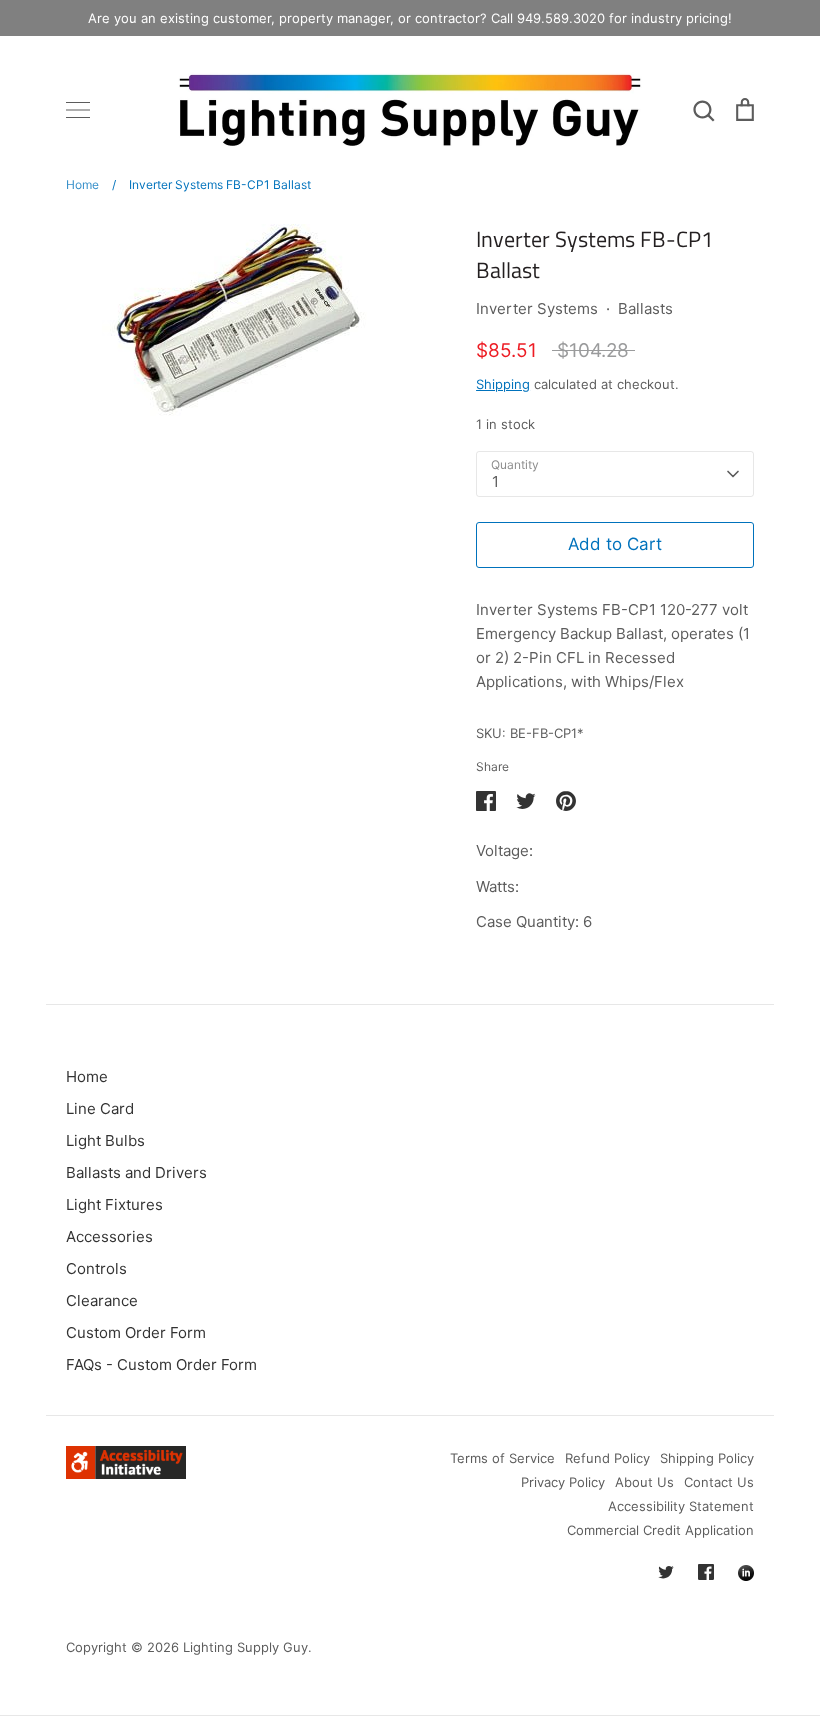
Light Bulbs (105, 1140)
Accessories (109, 1236)
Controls (96, 1268)
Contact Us (719, 1482)
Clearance (102, 1300)
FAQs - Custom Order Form (161, 1364)
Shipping (503, 384)
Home (87, 1076)
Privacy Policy (563, 1482)
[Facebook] (706, 1572)
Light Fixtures (114, 1204)
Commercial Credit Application (660, 1530)
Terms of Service (502, 1458)
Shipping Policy (707, 1458)
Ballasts (645, 308)
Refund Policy (607, 1458)
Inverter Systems (537, 308)
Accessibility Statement (681, 1506)
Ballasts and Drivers (136, 1172)
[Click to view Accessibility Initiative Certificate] (126, 1473)
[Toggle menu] (78, 110)
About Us (644, 1482)
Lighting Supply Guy (245, 1647)
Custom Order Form (136, 1332)
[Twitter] (666, 1572)
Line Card (100, 1108)
